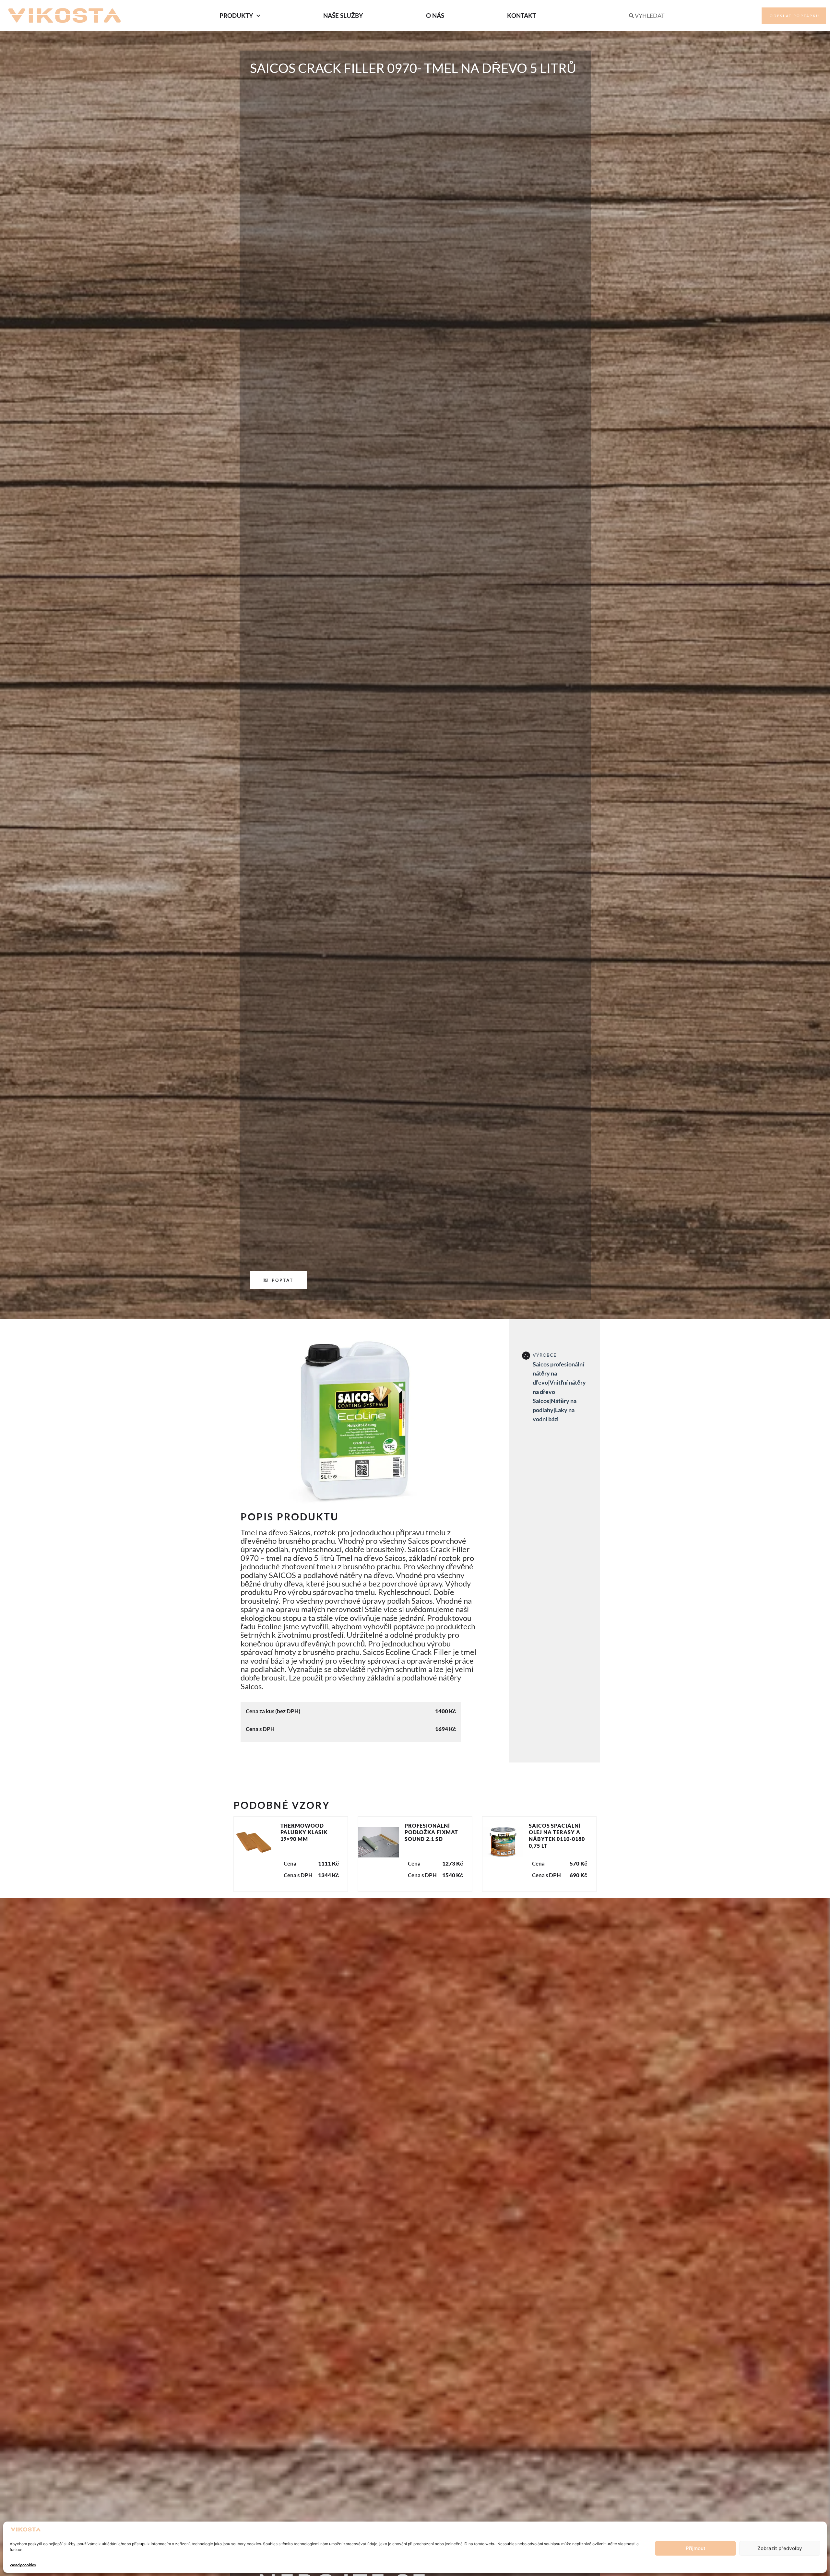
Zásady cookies (23, 2565)
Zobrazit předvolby (780, 2548)
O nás (435, 15)
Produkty (236, 15)
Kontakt (522, 15)
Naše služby (343, 15)
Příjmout (696, 2548)
